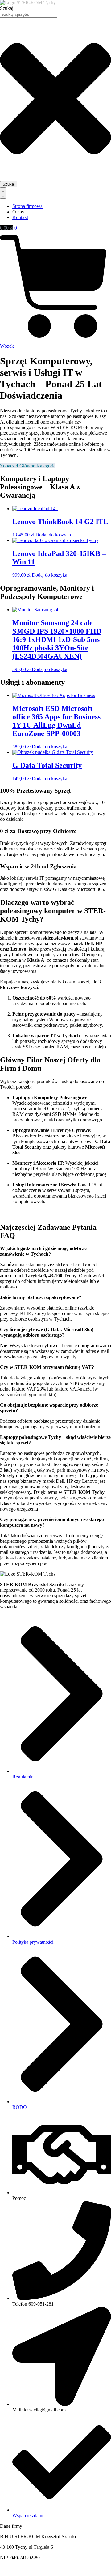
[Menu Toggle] (3, 193)
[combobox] (29, 14)
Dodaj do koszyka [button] (53, 535)
